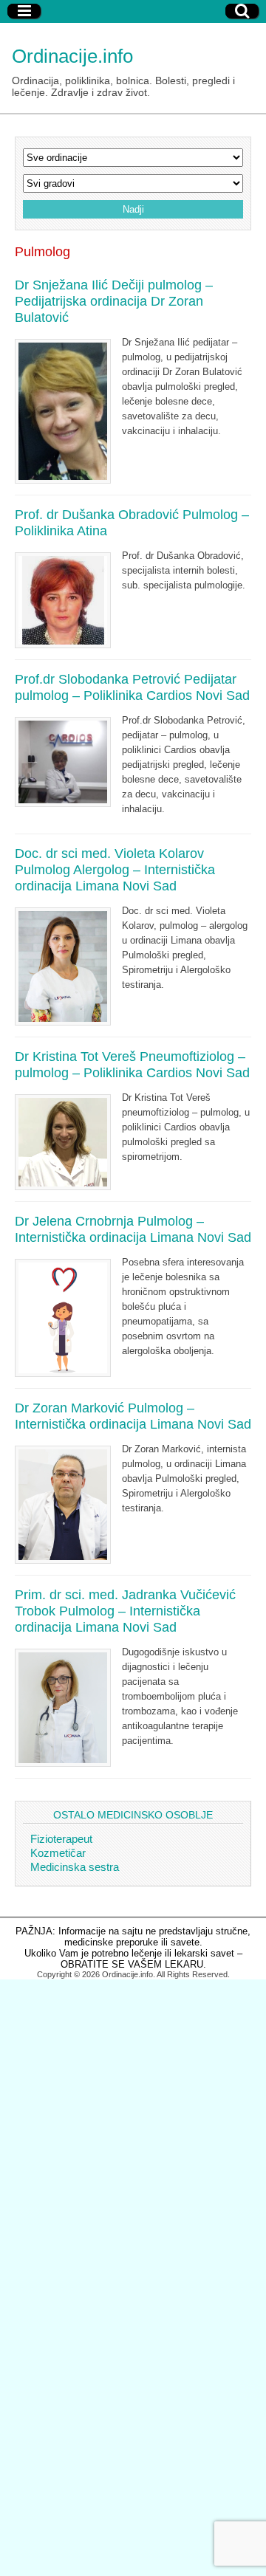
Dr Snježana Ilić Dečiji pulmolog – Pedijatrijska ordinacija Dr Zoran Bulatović (114, 301)
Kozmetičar (58, 1853)
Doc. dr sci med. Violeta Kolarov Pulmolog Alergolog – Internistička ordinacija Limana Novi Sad (115, 870)
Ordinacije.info (72, 56)
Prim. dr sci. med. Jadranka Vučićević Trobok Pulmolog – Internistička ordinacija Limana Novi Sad (125, 1611)
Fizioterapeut (61, 1839)
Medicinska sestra (75, 1867)
